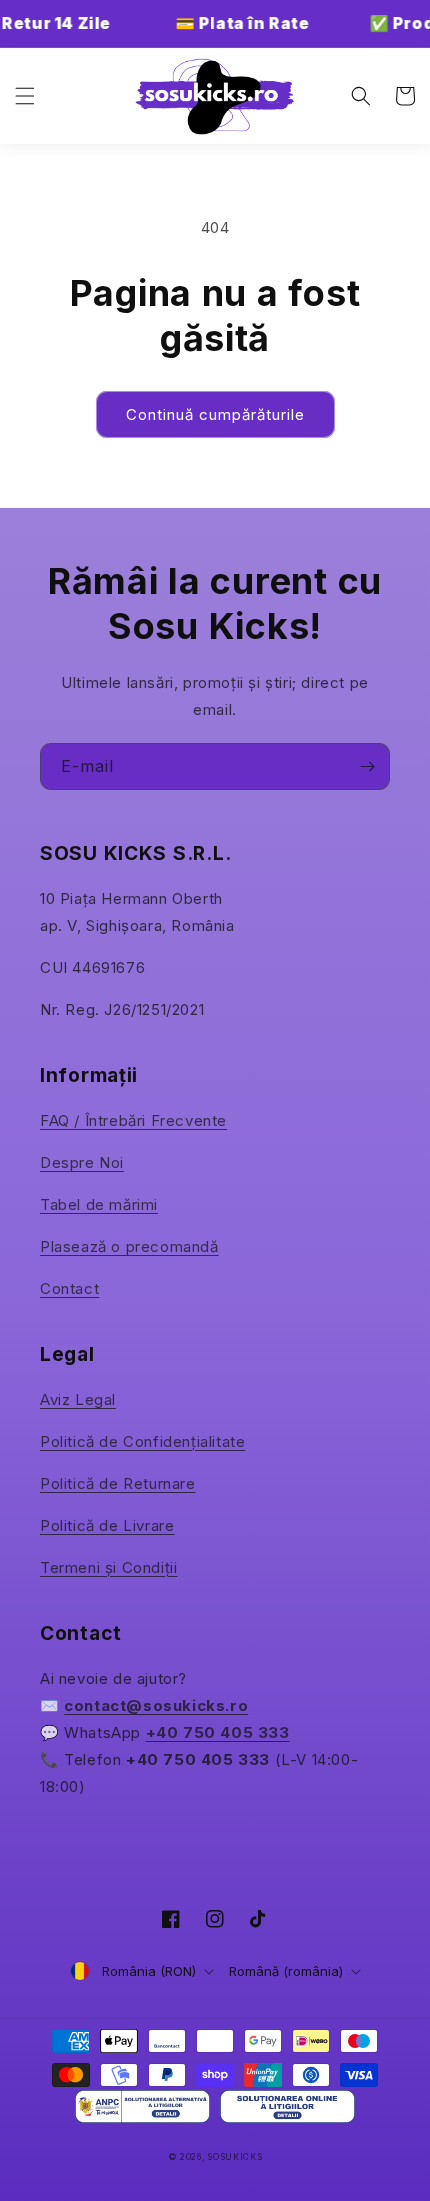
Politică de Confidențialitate (142, 1441)
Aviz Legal (78, 1399)
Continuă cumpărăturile (215, 414)
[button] (25, 96)
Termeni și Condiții (108, 1567)
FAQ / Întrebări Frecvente (133, 1120)
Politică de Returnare (118, 1483)
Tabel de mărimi (99, 1204)
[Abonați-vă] (367, 766)
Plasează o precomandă (129, 1246)
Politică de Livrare (107, 1525)
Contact (69, 1288)
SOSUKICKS (234, 2157)
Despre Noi (82, 1162)
